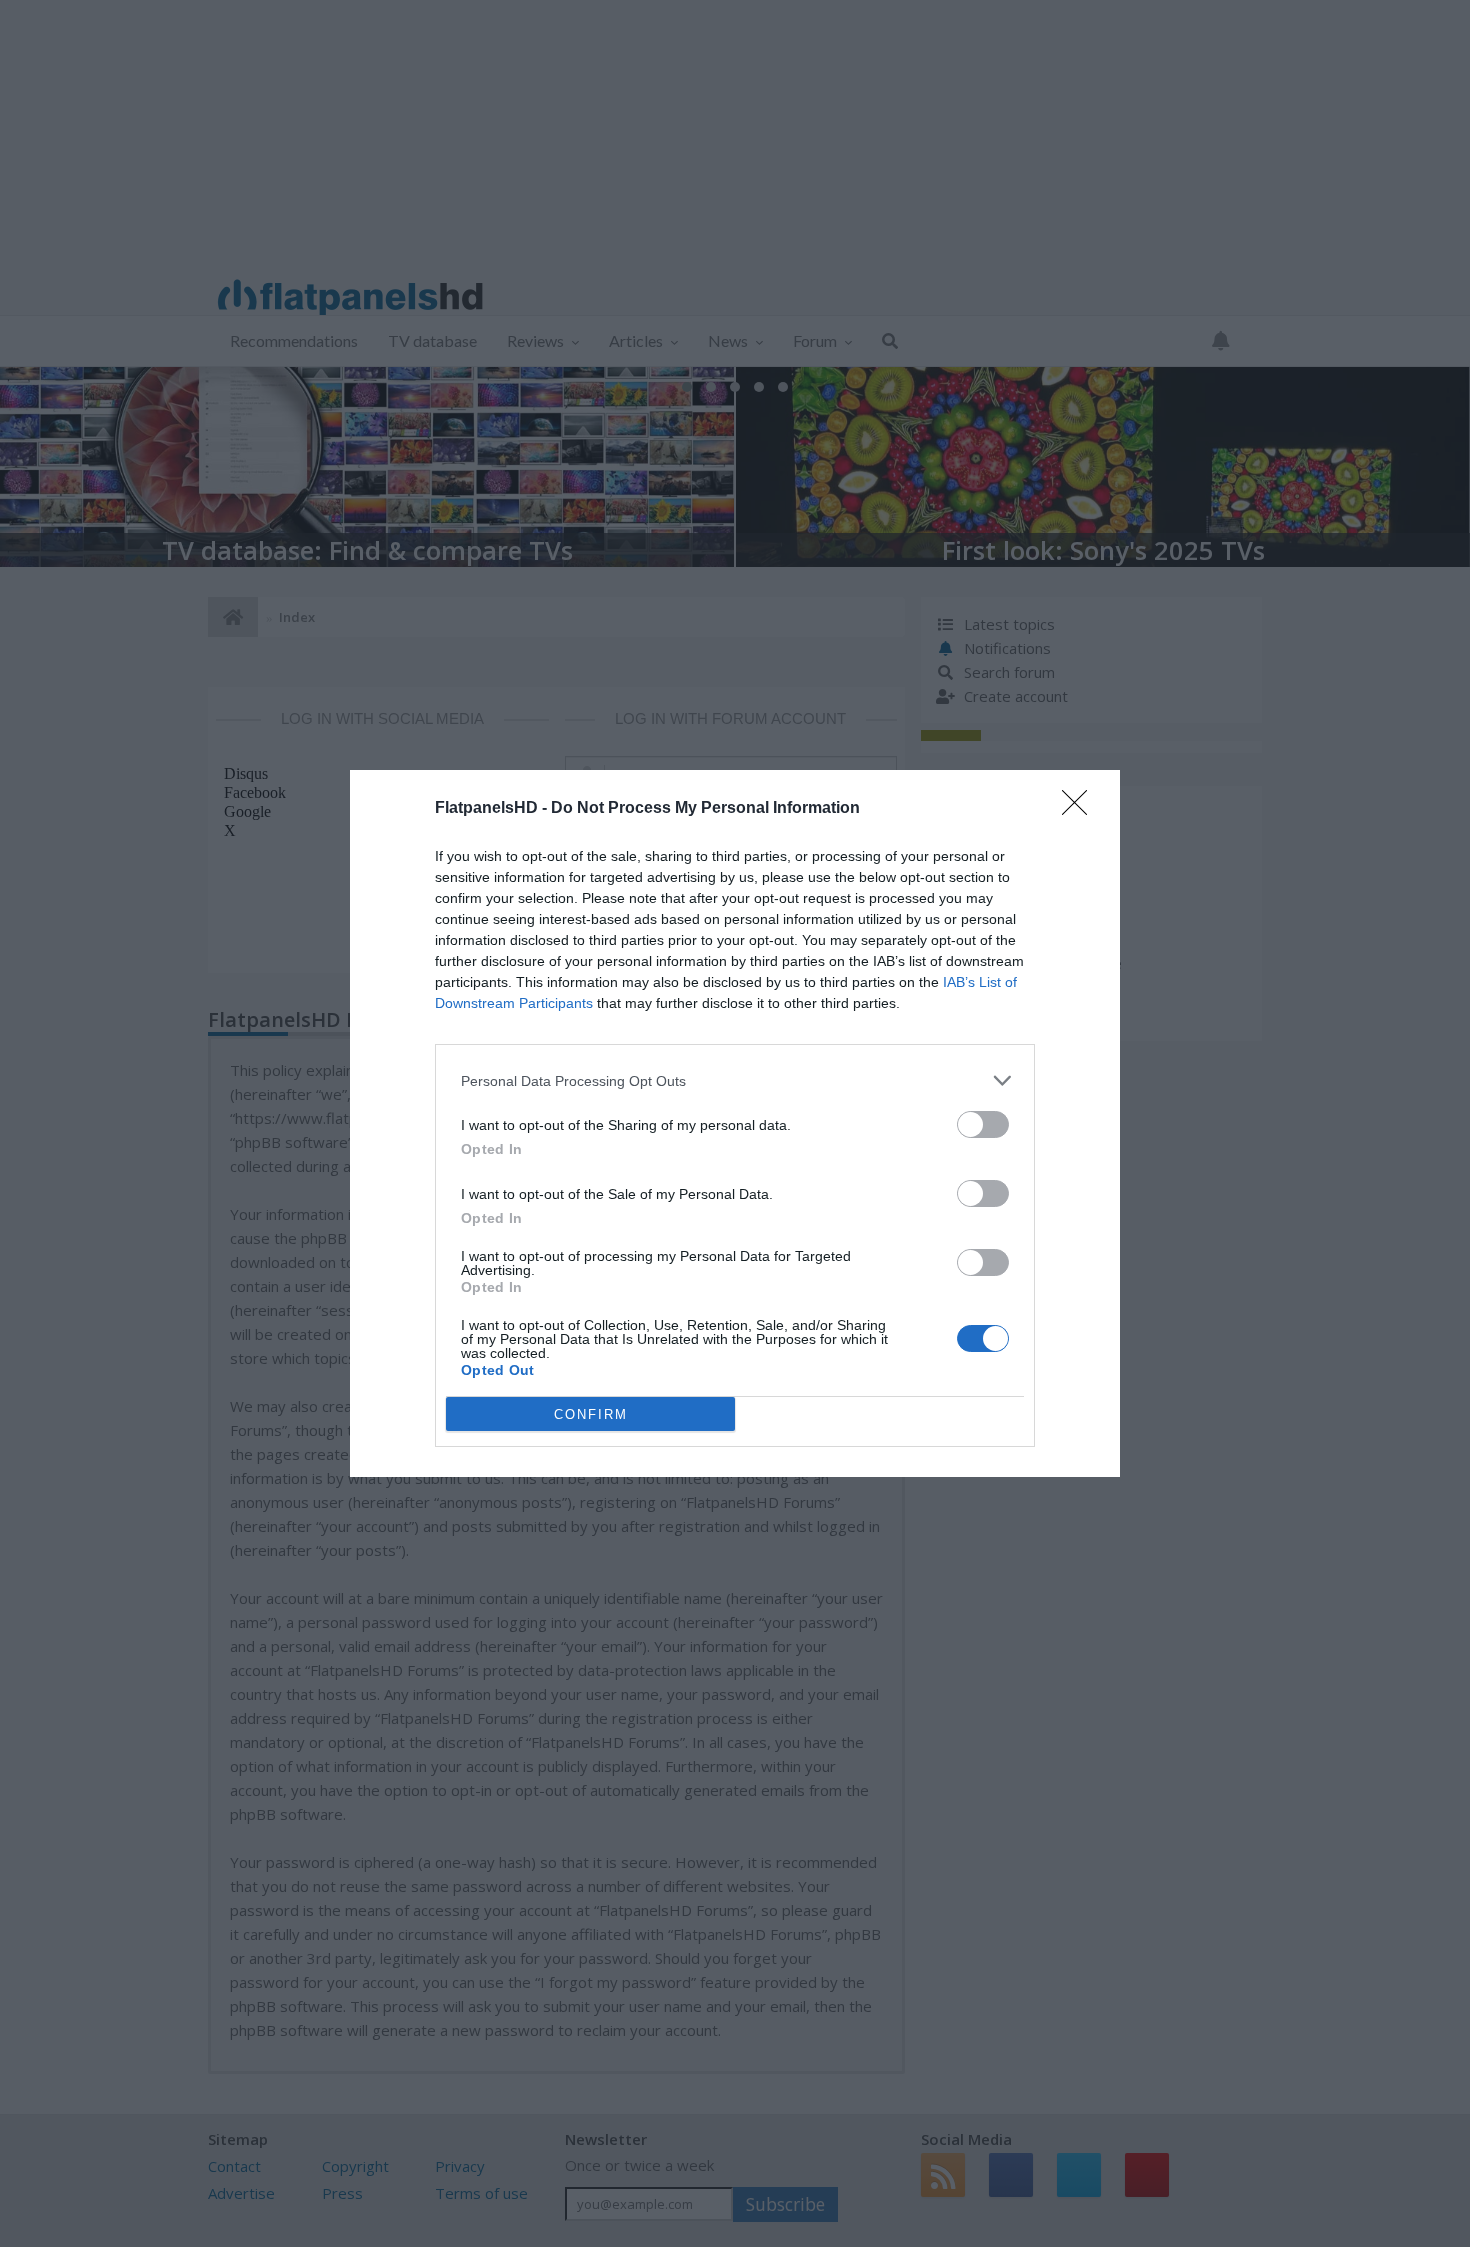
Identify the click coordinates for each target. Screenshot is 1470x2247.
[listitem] (735, 1080)
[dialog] (735, 1123)
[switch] (983, 1124)
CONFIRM (591, 1414)
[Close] (1081, 809)
